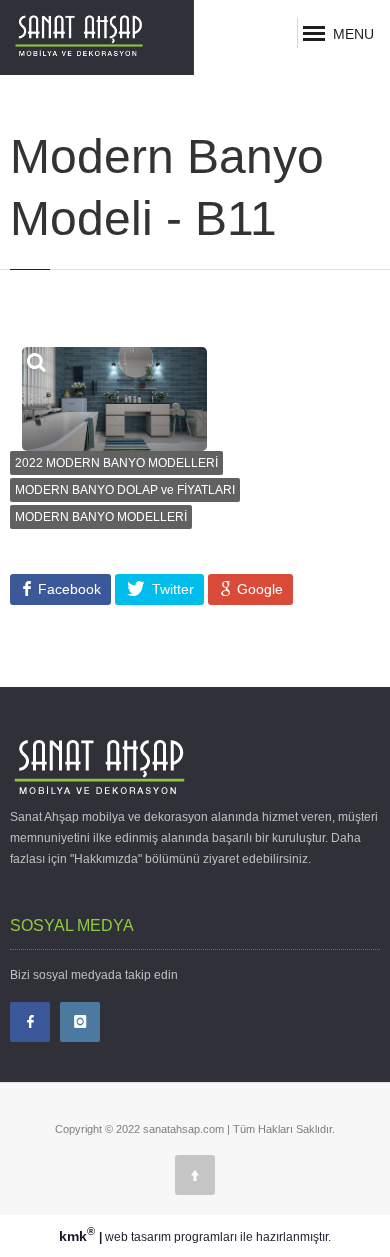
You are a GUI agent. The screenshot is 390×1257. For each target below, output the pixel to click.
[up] (195, 1175)
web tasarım (138, 1237)
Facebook (67, 589)
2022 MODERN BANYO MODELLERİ (116, 463)
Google (258, 589)
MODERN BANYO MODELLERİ (101, 517)
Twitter (171, 589)
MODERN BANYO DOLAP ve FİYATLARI (125, 490)
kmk (77, 1236)
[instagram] (80, 1022)
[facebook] (30, 1022)
